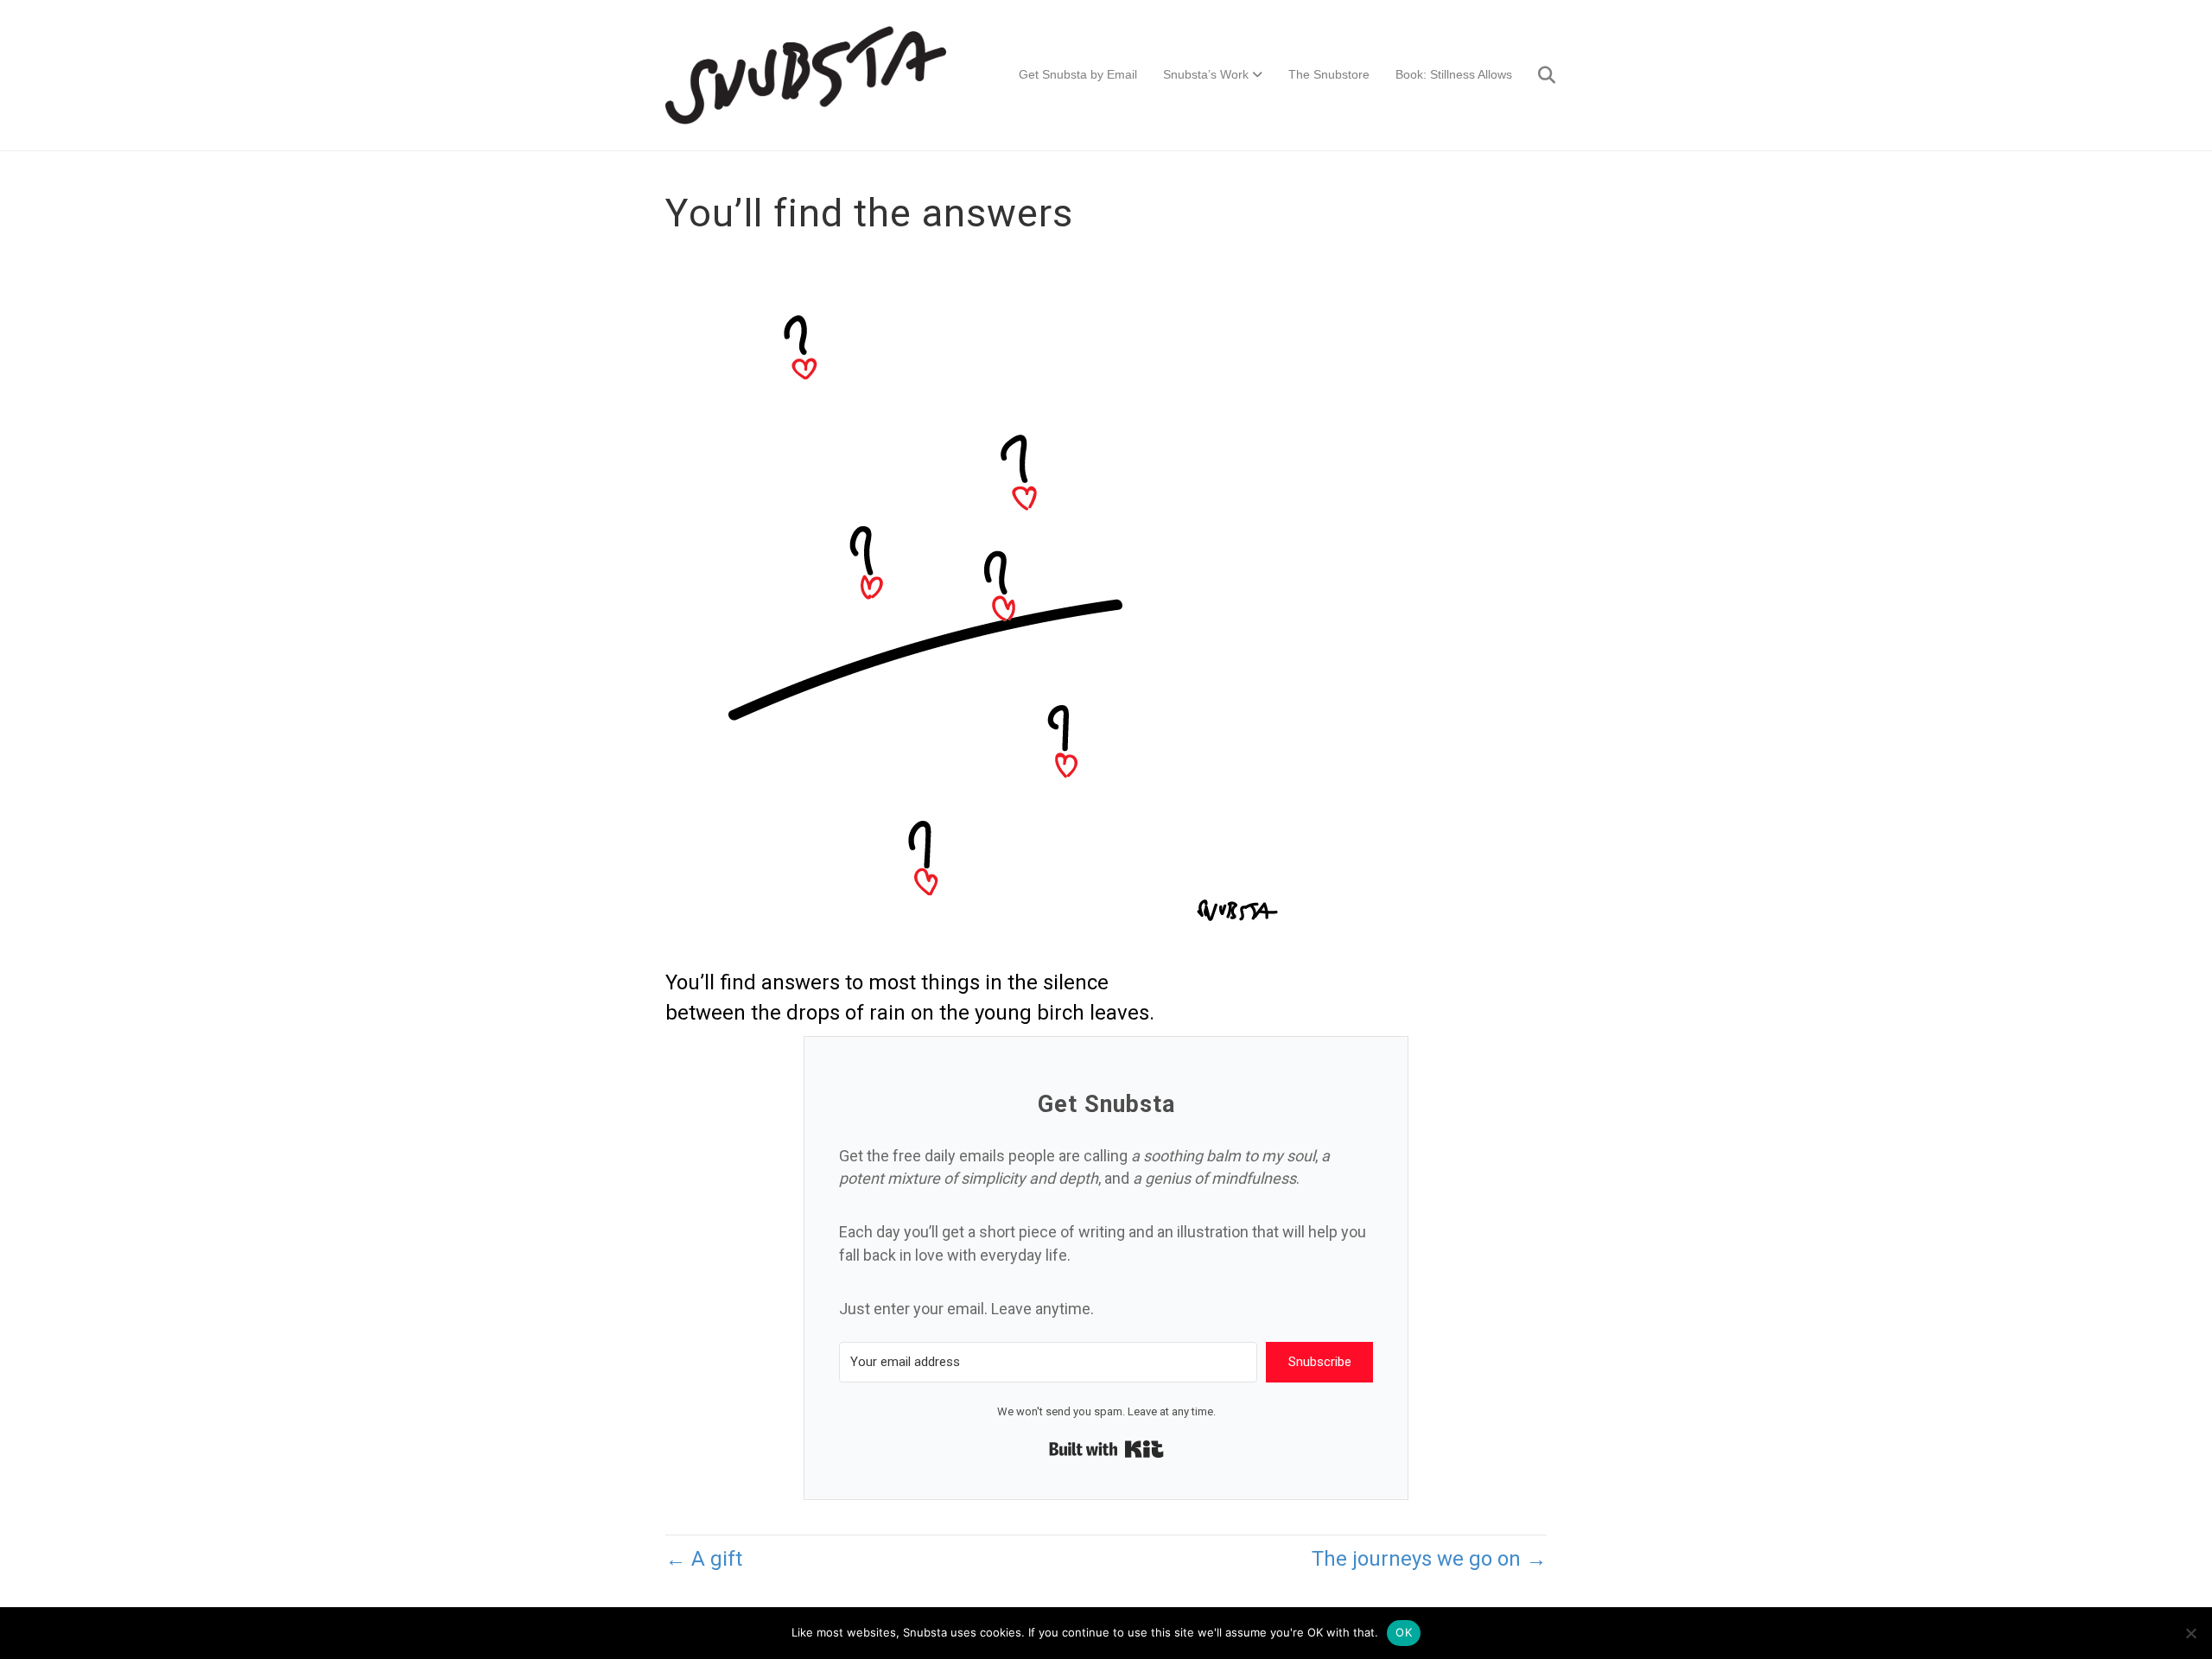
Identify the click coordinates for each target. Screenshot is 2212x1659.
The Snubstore (1329, 74)
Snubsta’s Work (1206, 74)
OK (1404, 1632)
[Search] (1536, 75)
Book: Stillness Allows (1454, 74)
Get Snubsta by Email (1078, 74)
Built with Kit (1106, 1449)
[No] (2190, 1633)
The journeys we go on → (1429, 1559)
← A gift (704, 1559)
